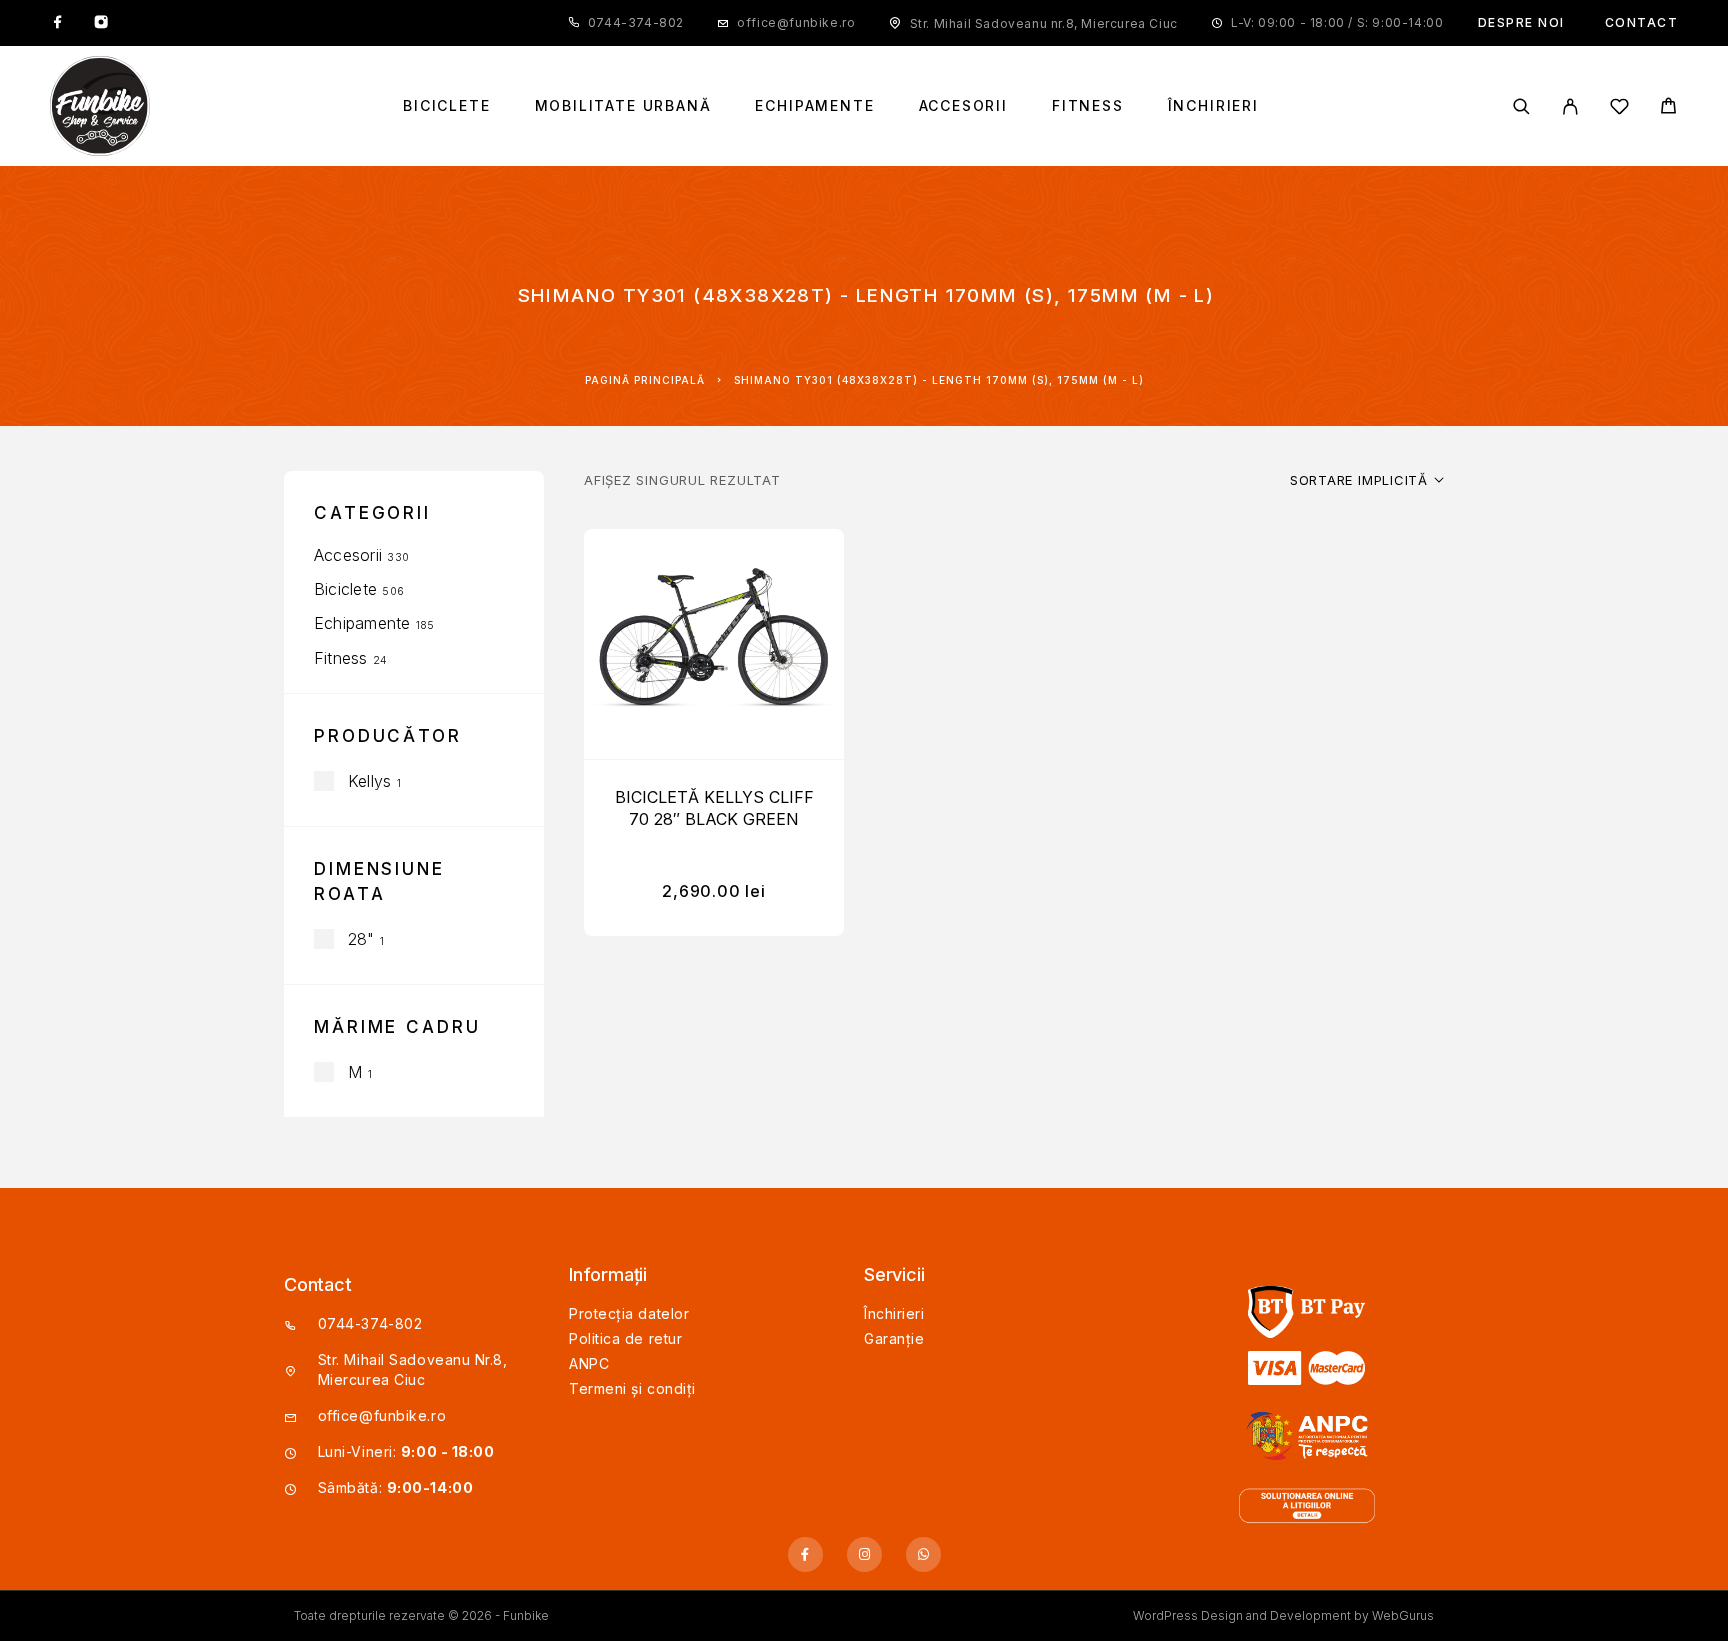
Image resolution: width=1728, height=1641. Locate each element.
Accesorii (963, 106)
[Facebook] (58, 23)
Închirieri (1213, 106)
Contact (1642, 22)
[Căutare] (1521, 106)
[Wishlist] (1619, 109)
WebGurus (1403, 1615)
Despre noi (1521, 22)
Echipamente (814, 106)
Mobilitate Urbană (623, 106)
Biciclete (446, 106)
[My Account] (1570, 106)
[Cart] (1668, 108)
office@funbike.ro (796, 22)
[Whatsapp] (923, 1554)
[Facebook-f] (805, 1554)
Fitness (1088, 106)
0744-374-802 (636, 22)
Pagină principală (645, 380)
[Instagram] (101, 23)
